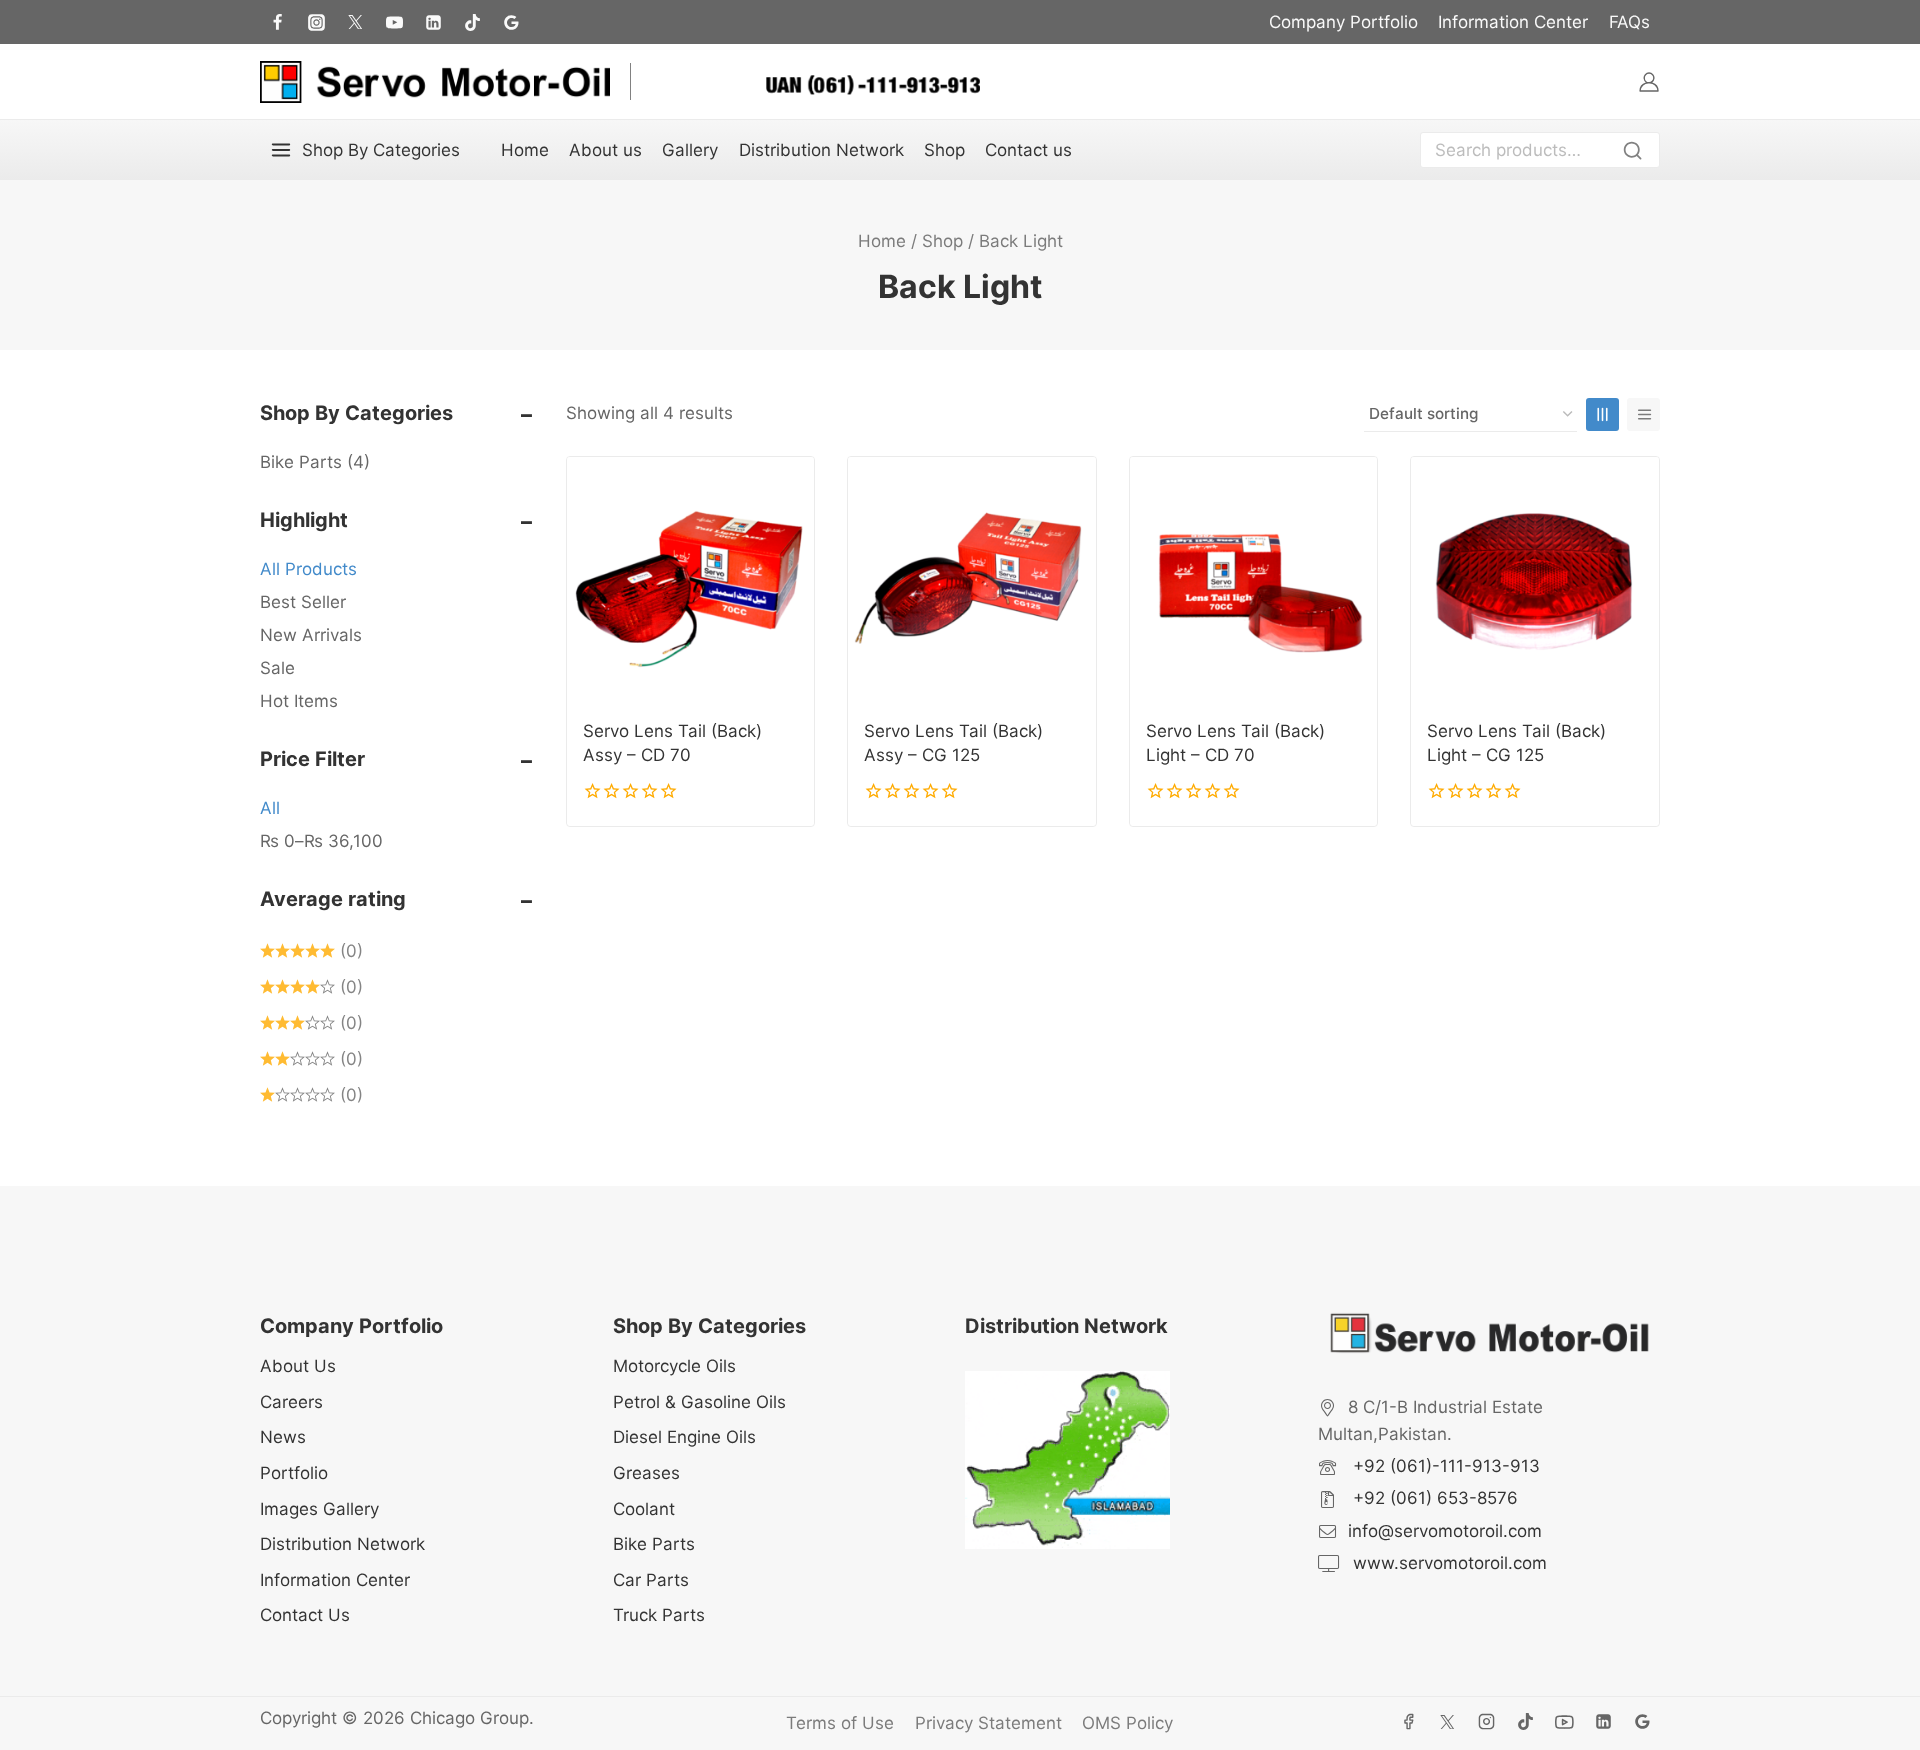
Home (525, 150)
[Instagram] (316, 22)
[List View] (1643, 414)
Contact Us (305, 1615)
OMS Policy (1127, 1723)
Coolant (644, 1509)
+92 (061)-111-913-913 (1444, 1466)
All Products (308, 569)
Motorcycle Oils (674, 1366)
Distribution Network (821, 150)
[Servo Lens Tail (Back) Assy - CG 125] (972, 581)
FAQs (1629, 22)
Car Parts (651, 1580)
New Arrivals (311, 635)
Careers (291, 1402)
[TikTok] (472, 22)
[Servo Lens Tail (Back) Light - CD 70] (1254, 581)
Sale (277, 668)
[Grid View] (1602, 414)
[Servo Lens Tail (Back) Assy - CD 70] (691, 581)
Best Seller (303, 602)
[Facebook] (277, 22)
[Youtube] (394, 22)
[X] (1448, 1722)
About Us (298, 1366)
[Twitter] (355, 22)
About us (605, 150)
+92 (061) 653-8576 (1433, 1498)
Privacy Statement (988, 1723)
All (270, 808)
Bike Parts (315, 462)
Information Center (1513, 22)
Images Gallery (319, 1509)
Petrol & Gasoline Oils (699, 1402)
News (283, 1437)
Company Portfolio (1343, 22)
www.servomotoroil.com (1447, 1563)
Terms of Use (840, 1723)
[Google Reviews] (512, 22)
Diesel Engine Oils (684, 1437)
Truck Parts (659, 1615)
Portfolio (294, 1473)
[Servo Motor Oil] (435, 82)
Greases (646, 1473)
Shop (944, 150)
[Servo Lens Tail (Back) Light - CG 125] (1535, 581)
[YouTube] (1565, 1722)
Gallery (690, 150)
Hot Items (299, 701)
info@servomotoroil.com (1445, 1531)
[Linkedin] (1604, 1722)
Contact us (1028, 150)
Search (1638, 153)
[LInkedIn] (433, 22)
